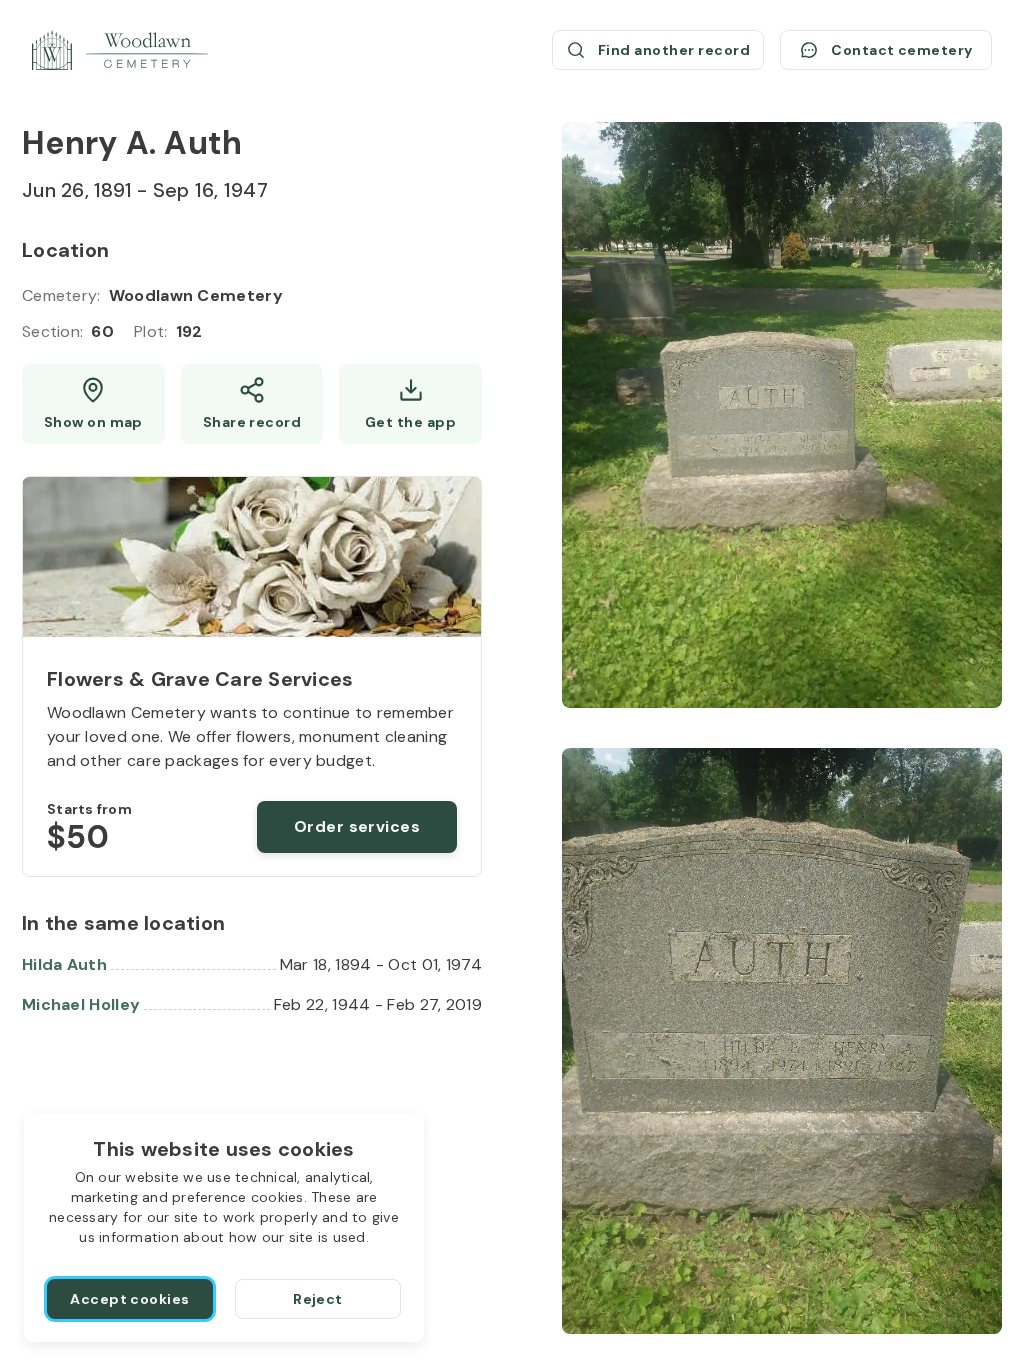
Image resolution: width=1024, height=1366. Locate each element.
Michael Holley (81, 1004)
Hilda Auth (64, 964)
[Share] (252, 404)
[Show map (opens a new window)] (93, 404)
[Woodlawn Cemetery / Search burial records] (120, 50)
